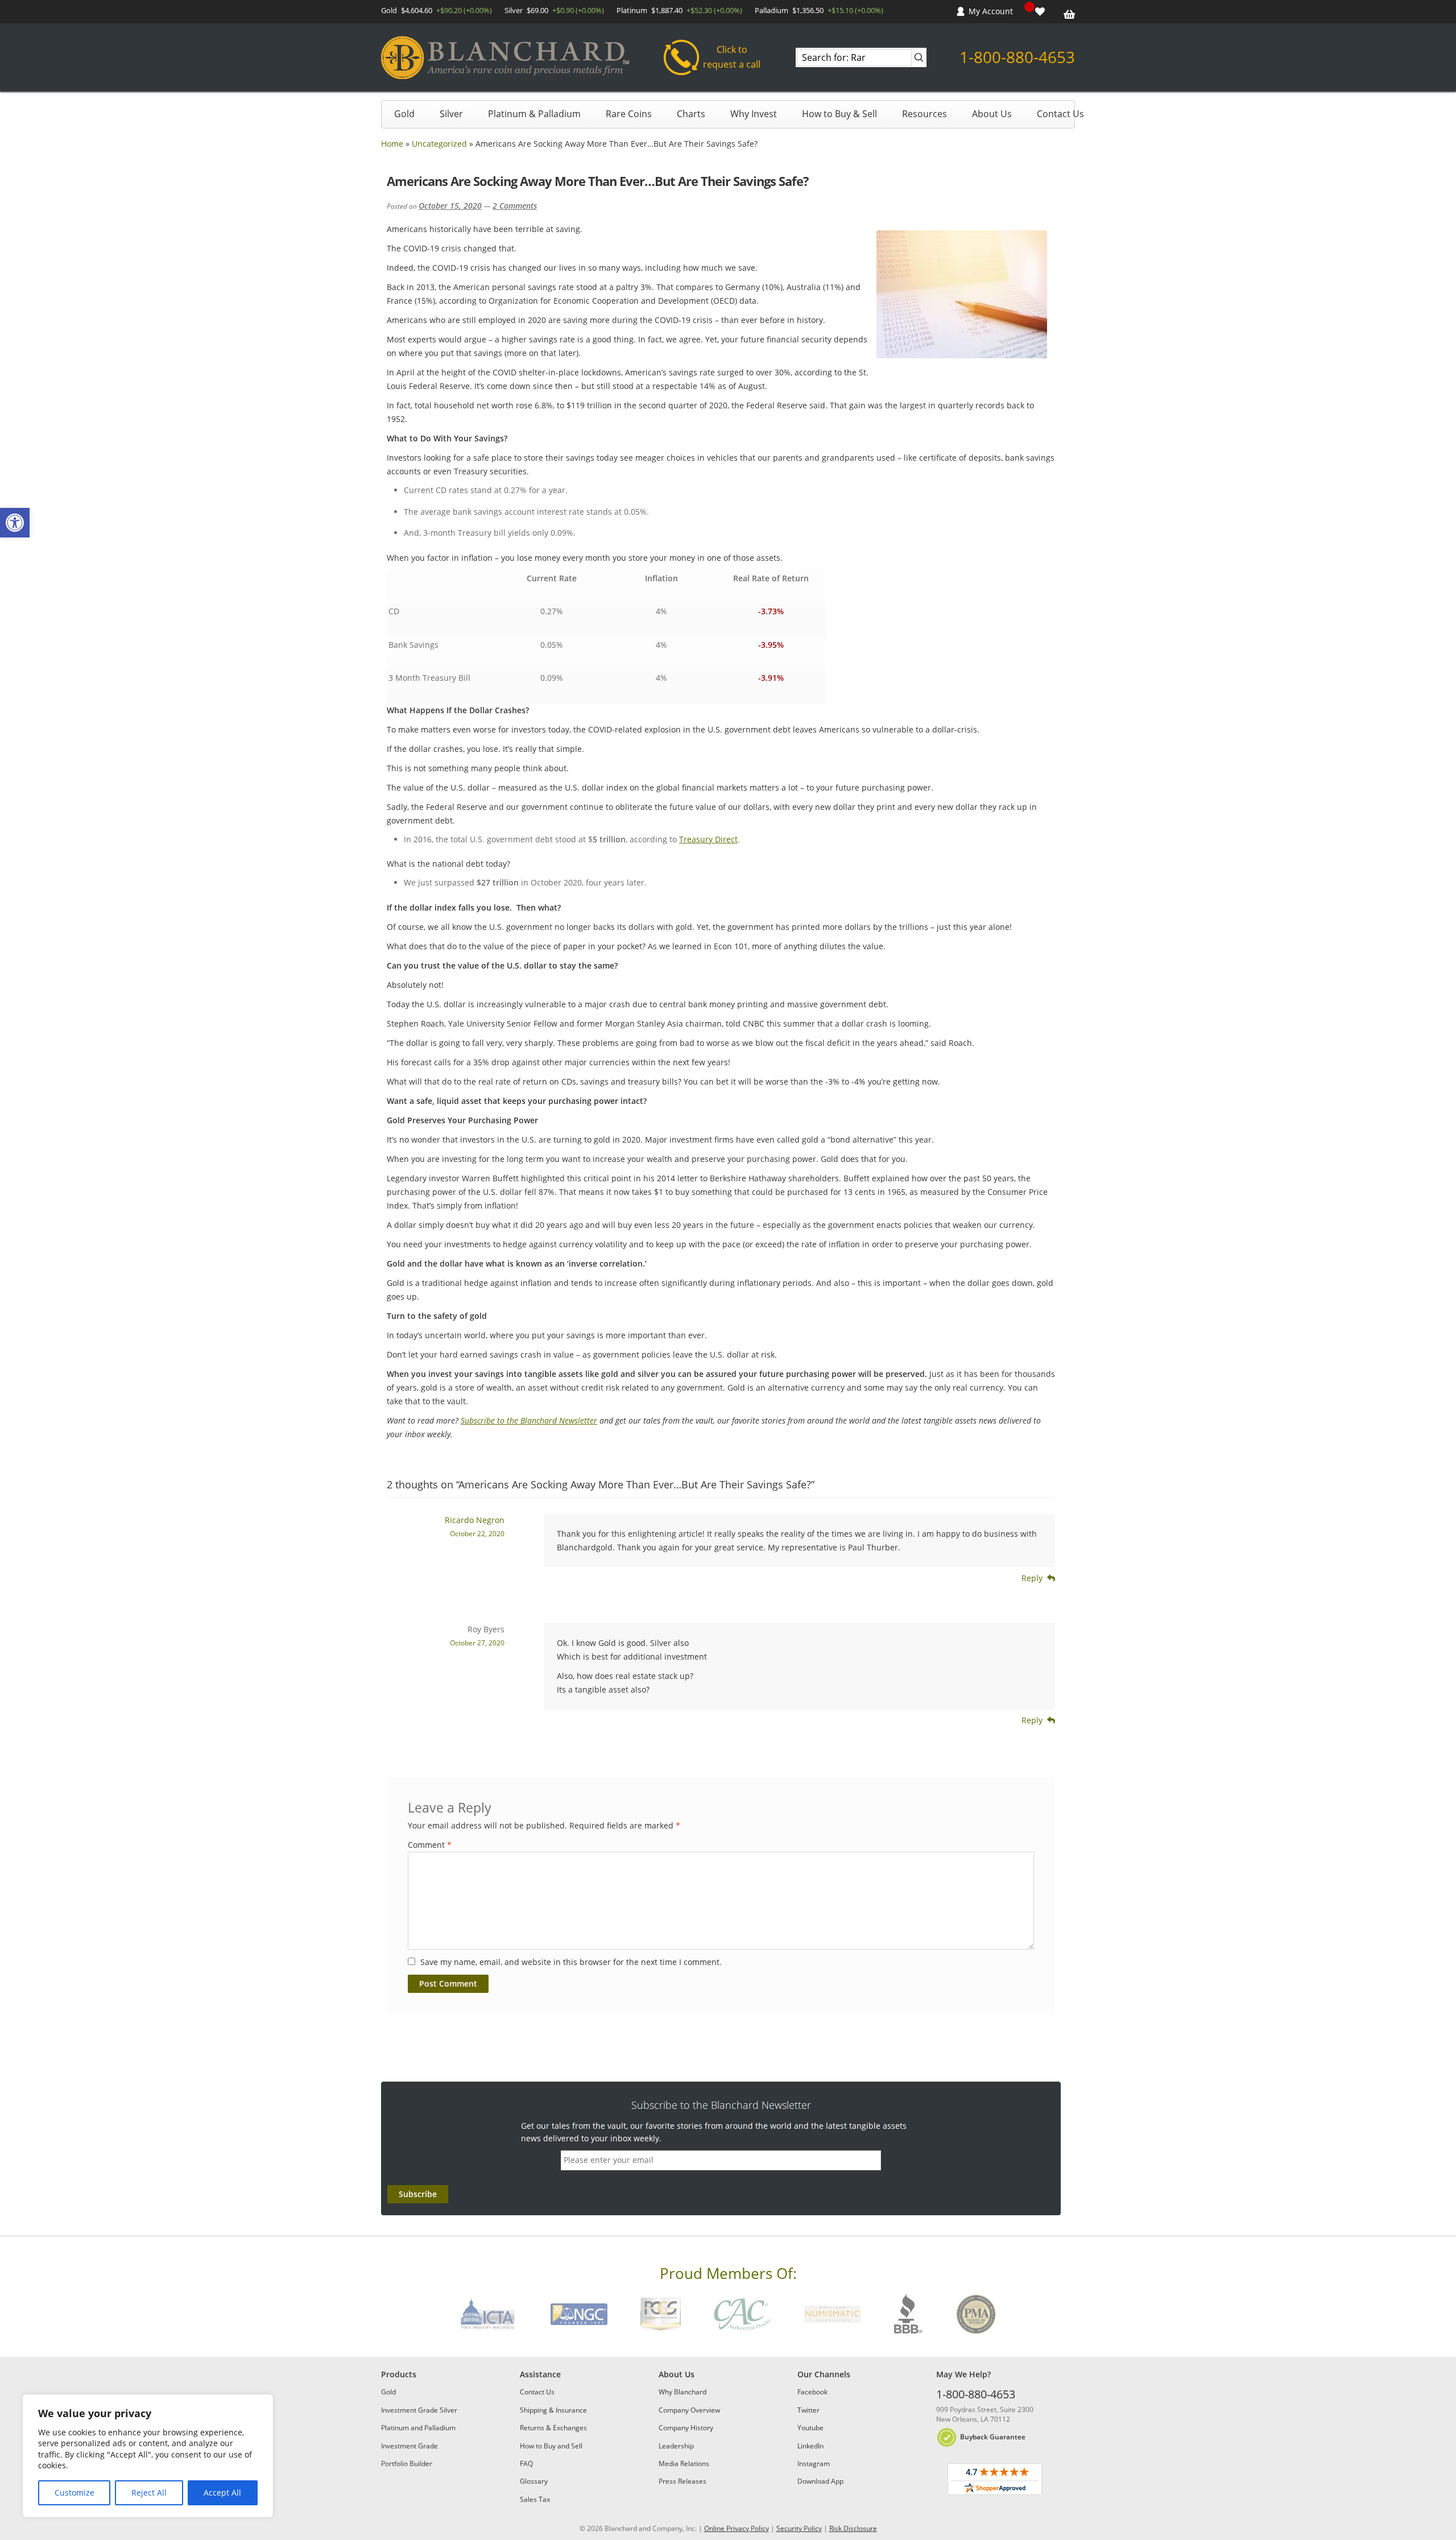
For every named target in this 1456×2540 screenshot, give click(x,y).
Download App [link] (820, 2481)
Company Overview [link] (689, 2410)
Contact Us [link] (1060, 114)
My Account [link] (991, 11)
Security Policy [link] (799, 2528)
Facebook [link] (812, 2392)
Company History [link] (686, 2428)
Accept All (222, 2493)
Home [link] (392, 144)
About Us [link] (992, 114)
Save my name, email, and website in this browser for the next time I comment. (571, 1962)
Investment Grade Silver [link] (419, 2410)
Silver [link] (451, 114)
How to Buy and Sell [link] (551, 2446)
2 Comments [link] (515, 206)
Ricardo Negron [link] (475, 1520)
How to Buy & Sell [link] (839, 114)
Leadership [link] (676, 2446)
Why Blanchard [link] (682, 2392)
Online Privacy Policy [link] (737, 2528)
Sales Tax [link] (535, 2499)
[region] (148, 2456)
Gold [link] (404, 114)
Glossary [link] (534, 2481)
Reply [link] (1032, 1578)
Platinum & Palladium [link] (534, 114)
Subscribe (418, 2194)
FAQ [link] (526, 2464)
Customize (75, 2493)
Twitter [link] (808, 2410)
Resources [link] (925, 114)
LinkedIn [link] (810, 2446)
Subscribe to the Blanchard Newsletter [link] (529, 1420)
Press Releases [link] (682, 2481)
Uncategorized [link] (439, 144)
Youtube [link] (810, 2428)
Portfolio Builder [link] (407, 2464)
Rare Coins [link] (629, 114)
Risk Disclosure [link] (853, 2528)
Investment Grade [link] (409, 2446)
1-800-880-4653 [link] (1017, 57)
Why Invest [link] (754, 114)
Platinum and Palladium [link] (418, 2428)
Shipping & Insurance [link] (553, 2410)
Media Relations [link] (684, 2464)
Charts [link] (691, 114)
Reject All (149, 2493)
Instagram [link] (814, 2464)
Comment (430, 1845)
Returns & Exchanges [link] (553, 2428)
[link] (15, 523)
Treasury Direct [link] (708, 839)
